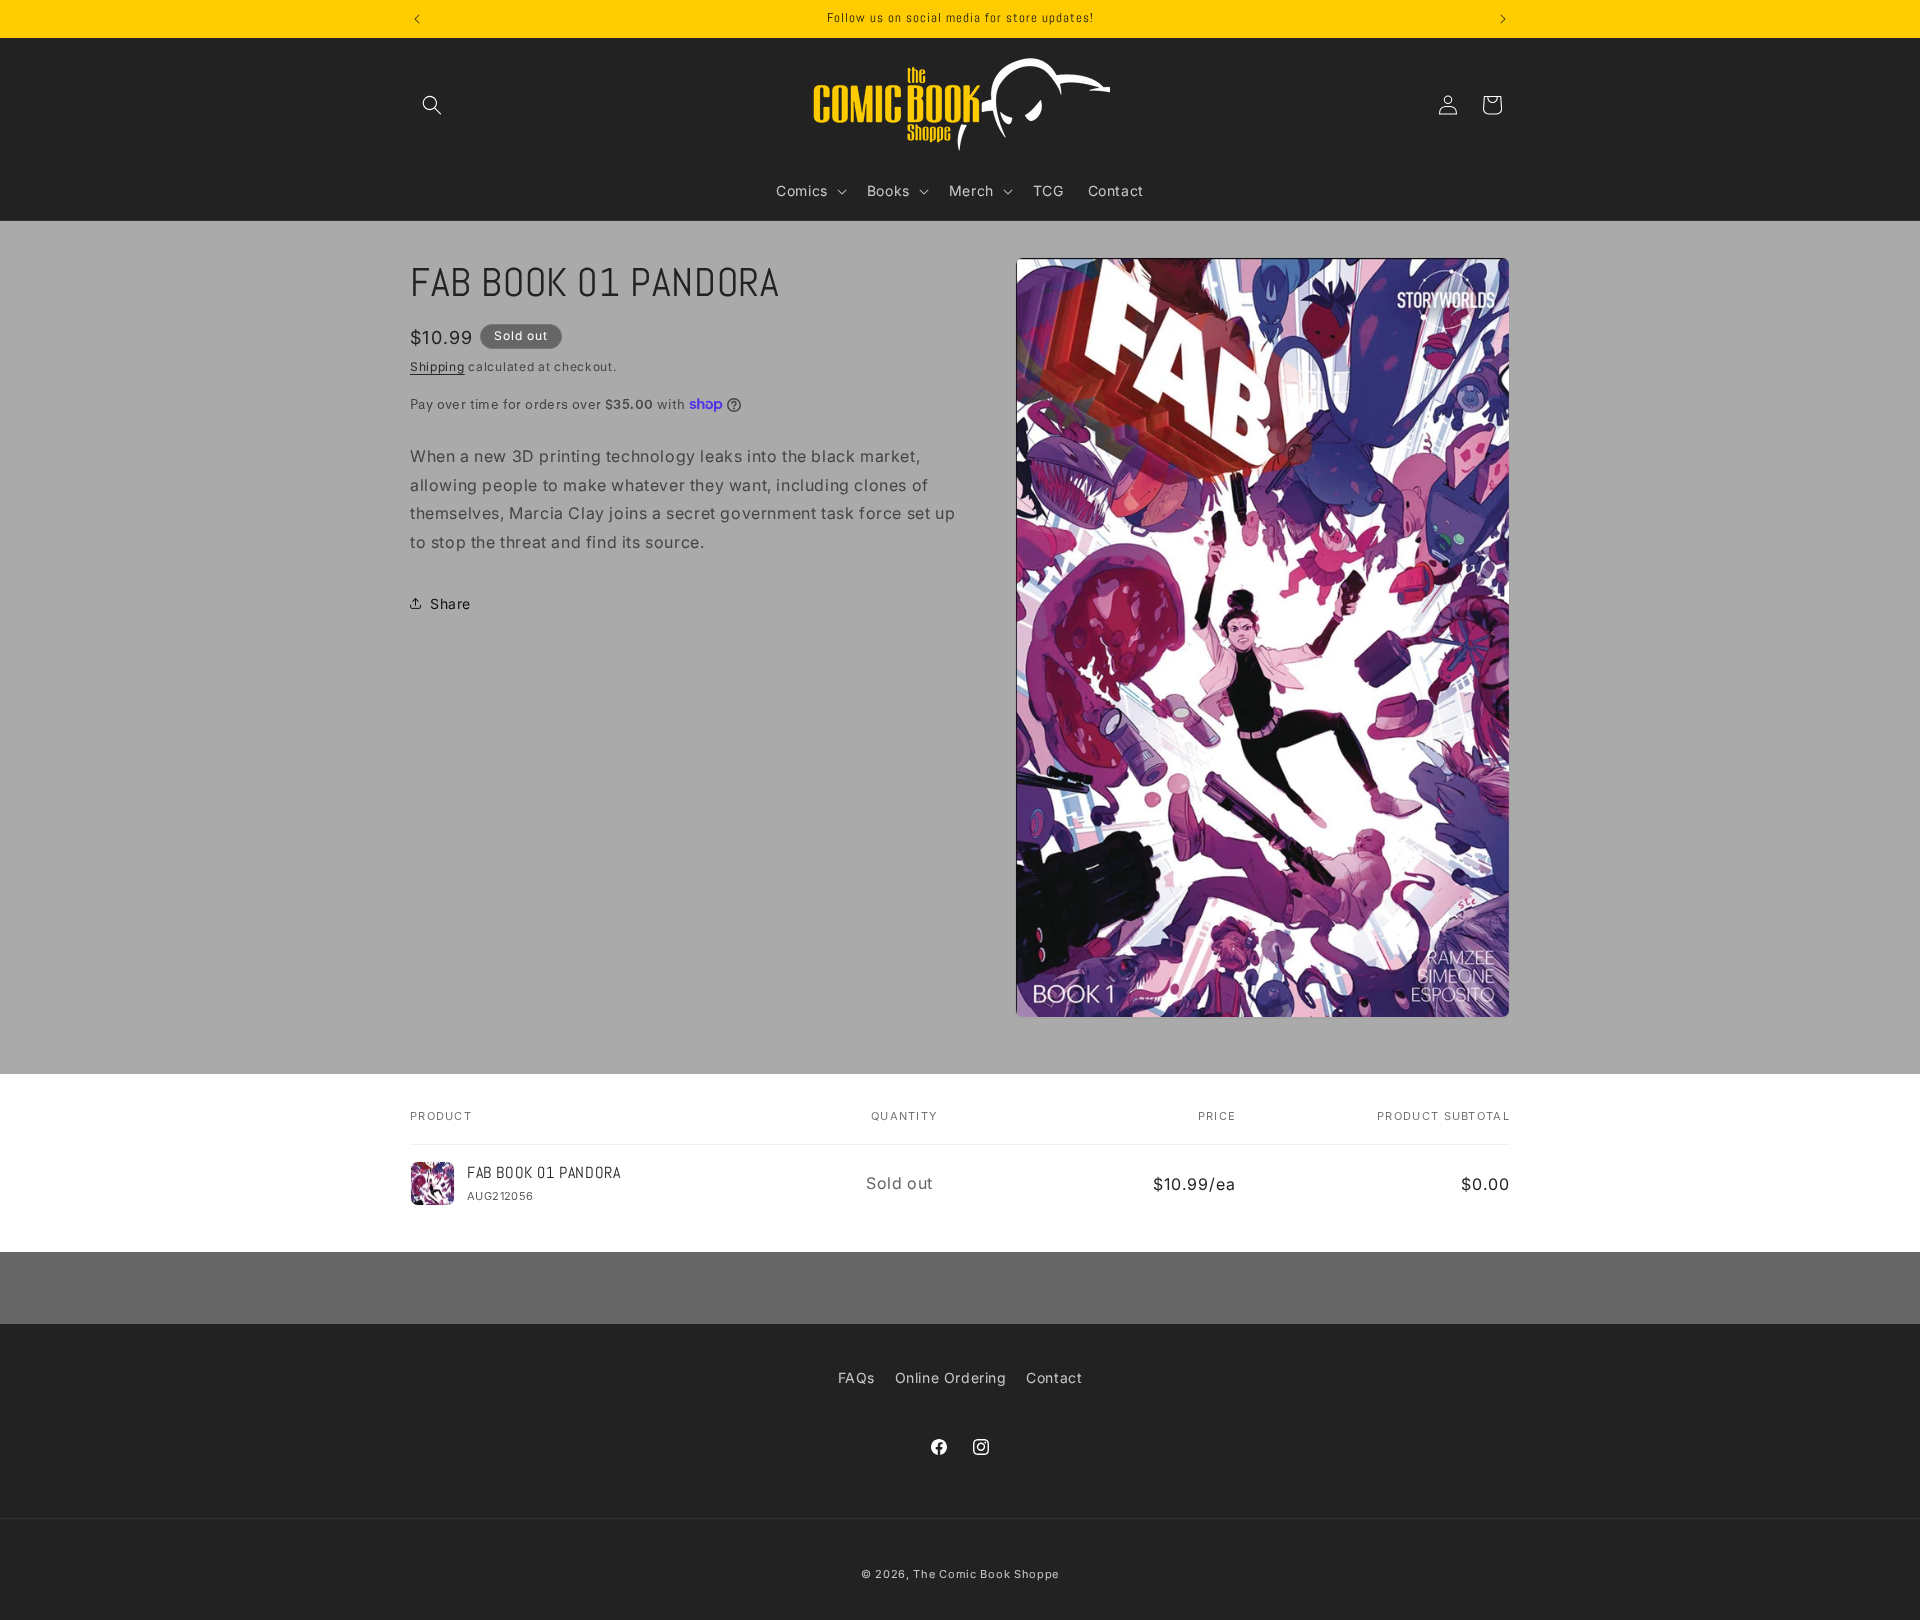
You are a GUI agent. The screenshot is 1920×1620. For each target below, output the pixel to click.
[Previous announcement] (417, 19)
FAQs (856, 1377)
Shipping (437, 366)
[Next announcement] (1503, 19)
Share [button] (450, 603)
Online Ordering (951, 1377)
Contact (1054, 1377)
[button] (432, 105)
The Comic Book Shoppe (986, 1574)
